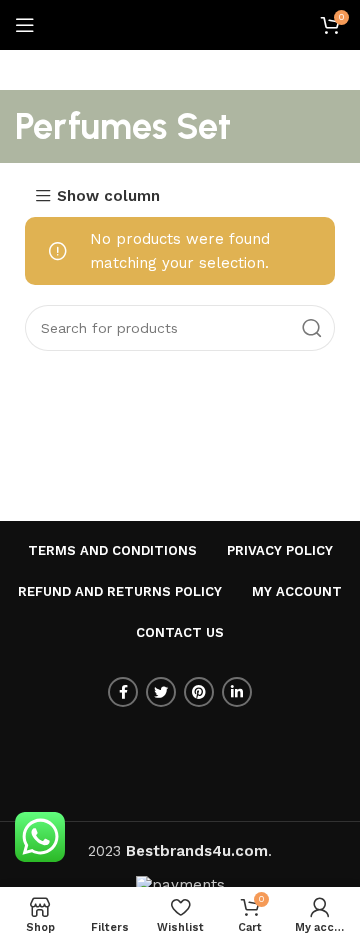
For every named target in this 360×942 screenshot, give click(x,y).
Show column (108, 196)
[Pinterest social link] (199, 692)
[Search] (312, 328)
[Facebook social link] (123, 692)
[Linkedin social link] (237, 692)
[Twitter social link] (161, 692)
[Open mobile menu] (25, 25)
